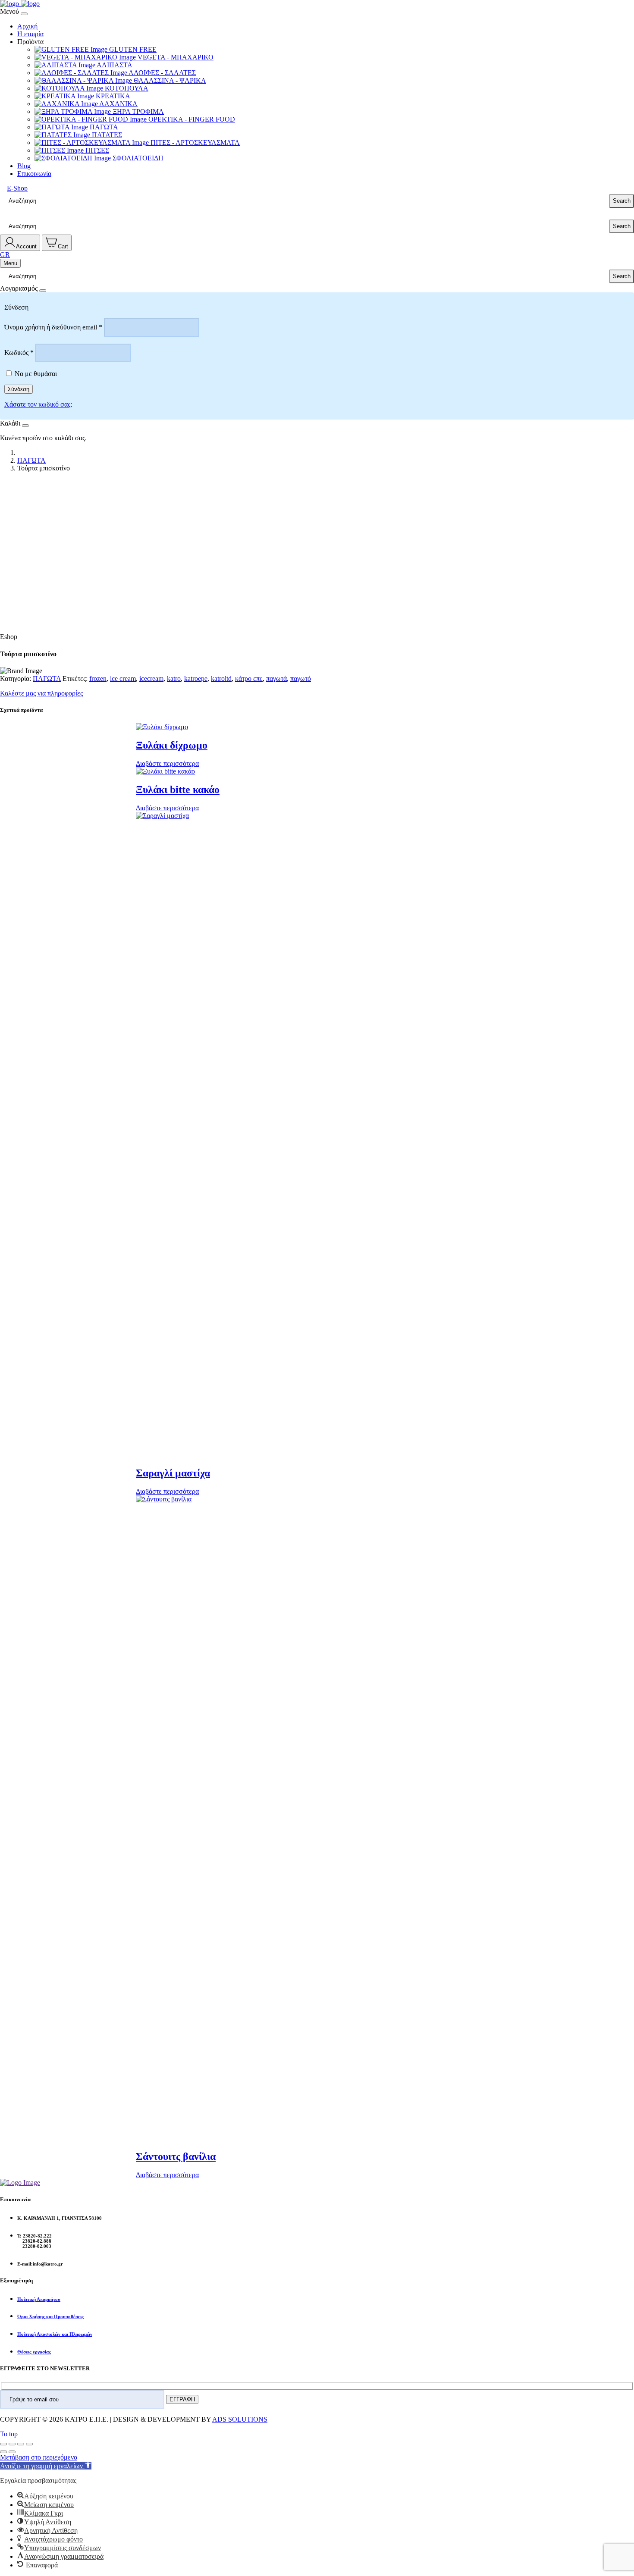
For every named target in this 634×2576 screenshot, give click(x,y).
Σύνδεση (19, 389)
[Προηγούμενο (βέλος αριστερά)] (3, 2452)
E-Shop (17, 188)
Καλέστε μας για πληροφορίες (41, 693)
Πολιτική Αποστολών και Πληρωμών (55, 2334)
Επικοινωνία (34, 174)
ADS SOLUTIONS (240, 2419)
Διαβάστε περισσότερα (167, 763)
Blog (24, 166)
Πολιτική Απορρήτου (39, 2299)
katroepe (196, 678)
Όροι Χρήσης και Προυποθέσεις (50, 2316)
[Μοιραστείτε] (21, 2444)
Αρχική (27, 26)
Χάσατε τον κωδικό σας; (38, 404)
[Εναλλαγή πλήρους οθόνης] (12, 2444)
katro (174, 678)
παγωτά (276, 678)
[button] (46, 2466)
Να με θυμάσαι (36, 374)
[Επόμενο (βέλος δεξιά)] (12, 2452)
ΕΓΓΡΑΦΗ (182, 2399)
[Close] (24, 14)
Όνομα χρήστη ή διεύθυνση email (53, 327)
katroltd (221, 678)
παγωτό (301, 678)
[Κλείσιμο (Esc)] (29, 2444)
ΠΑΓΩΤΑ (31, 460)
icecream (151, 678)
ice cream (123, 678)
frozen (98, 678)
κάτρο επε (249, 678)
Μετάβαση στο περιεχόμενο (39, 2457)
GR (5, 255)
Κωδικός (19, 353)
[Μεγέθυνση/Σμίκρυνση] (3, 2444)
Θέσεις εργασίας (34, 2352)
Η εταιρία (30, 34)
